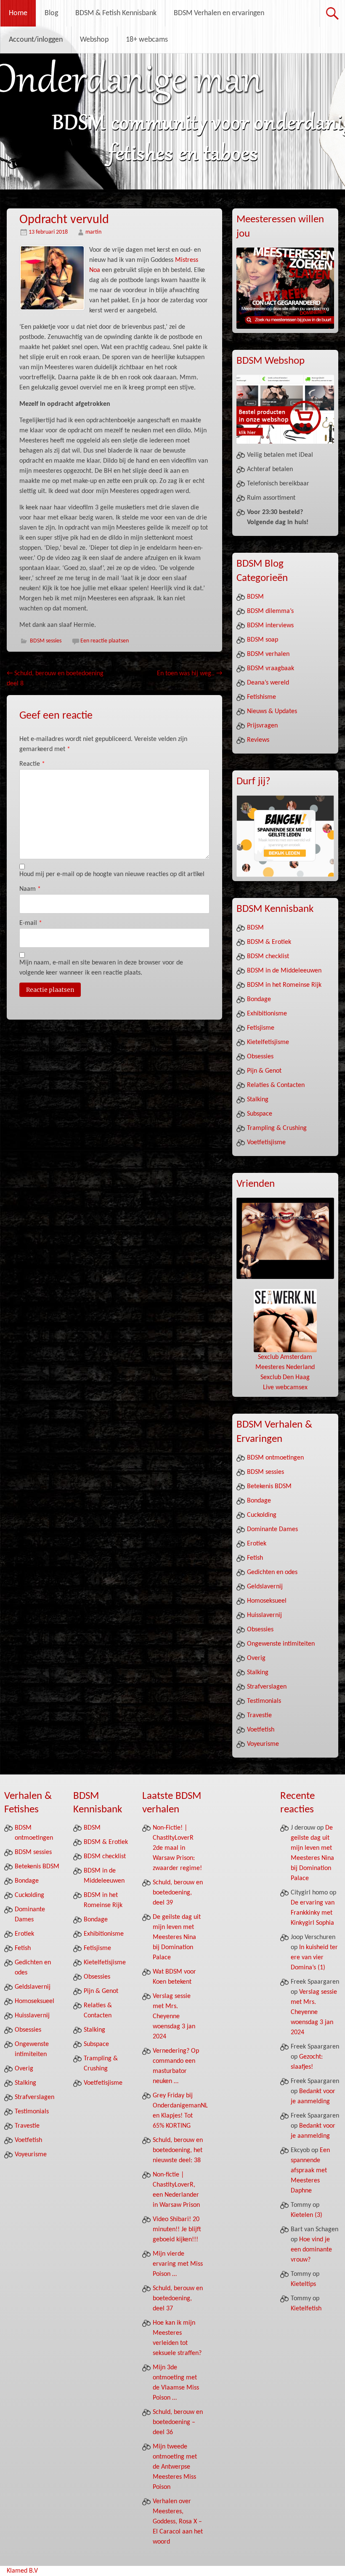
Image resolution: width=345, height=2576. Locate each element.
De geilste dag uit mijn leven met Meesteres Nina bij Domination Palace (177, 1937)
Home (18, 13)
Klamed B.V (22, 2571)
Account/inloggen (36, 40)
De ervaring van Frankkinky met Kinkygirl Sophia (313, 1913)
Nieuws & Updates (272, 711)
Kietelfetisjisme (268, 1042)
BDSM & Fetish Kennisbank (116, 13)
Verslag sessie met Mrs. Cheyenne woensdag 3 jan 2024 (174, 2017)
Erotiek (257, 1544)
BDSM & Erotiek (269, 942)
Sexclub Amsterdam (285, 1357)
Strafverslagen (267, 1687)
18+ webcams (147, 40)
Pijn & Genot (264, 1071)
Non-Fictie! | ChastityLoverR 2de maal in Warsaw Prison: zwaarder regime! (177, 1848)
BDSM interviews (270, 626)
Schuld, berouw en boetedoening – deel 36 (178, 2422)
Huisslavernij (264, 1615)
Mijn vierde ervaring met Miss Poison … (178, 2264)
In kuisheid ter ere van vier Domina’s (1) (314, 1958)
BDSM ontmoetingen (275, 1458)
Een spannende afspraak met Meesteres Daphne (310, 2171)
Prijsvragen (262, 726)
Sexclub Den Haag (285, 1377)
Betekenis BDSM (269, 1486)
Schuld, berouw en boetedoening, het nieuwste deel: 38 (178, 2150)
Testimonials (264, 1701)
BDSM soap (263, 640)
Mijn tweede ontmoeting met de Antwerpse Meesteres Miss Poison (175, 2467)
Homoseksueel (267, 1601)
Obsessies (260, 1057)
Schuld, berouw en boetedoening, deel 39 (178, 1893)
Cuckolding (262, 1515)
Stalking (258, 1100)
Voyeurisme (263, 1744)
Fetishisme (261, 697)
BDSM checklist (268, 956)
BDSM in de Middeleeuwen (284, 971)
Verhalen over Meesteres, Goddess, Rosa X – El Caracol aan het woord (178, 2522)
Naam (30, 889)
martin (93, 232)
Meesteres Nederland (285, 1367)
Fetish (255, 1558)
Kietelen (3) (307, 2215)
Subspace (260, 1114)
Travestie (259, 1716)
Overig (256, 1658)
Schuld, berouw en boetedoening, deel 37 (178, 2299)
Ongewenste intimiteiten (281, 1644)
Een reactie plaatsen (105, 641)
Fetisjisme (261, 1028)
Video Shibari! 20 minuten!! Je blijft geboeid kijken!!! (177, 2230)
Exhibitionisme (267, 1014)
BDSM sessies (46, 641)
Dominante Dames (272, 1529)
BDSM (255, 597)
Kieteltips (303, 2284)
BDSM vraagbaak (271, 669)
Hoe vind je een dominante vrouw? (311, 2250)
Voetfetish (261, 1730)
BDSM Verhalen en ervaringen (219, 13)
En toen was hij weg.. (190, 674)
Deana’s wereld (268, 683)
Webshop (94, 40)
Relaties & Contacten (276, 1085)
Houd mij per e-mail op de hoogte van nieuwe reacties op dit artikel (112, 874)
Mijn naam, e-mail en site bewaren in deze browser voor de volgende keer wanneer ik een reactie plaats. (101, 968)
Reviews (258, 740)
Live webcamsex (285, 1388)
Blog (51, 13)
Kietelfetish (306, 2309)
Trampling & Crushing (277, 1128)
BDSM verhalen (268, 654)
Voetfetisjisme (266, 1143)
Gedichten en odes (272, 1572)
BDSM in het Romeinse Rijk (284, 985)
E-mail (31, 923)
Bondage (259, 999)
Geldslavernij (265, 1587)
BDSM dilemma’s (270, 611)
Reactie (32, 764)
